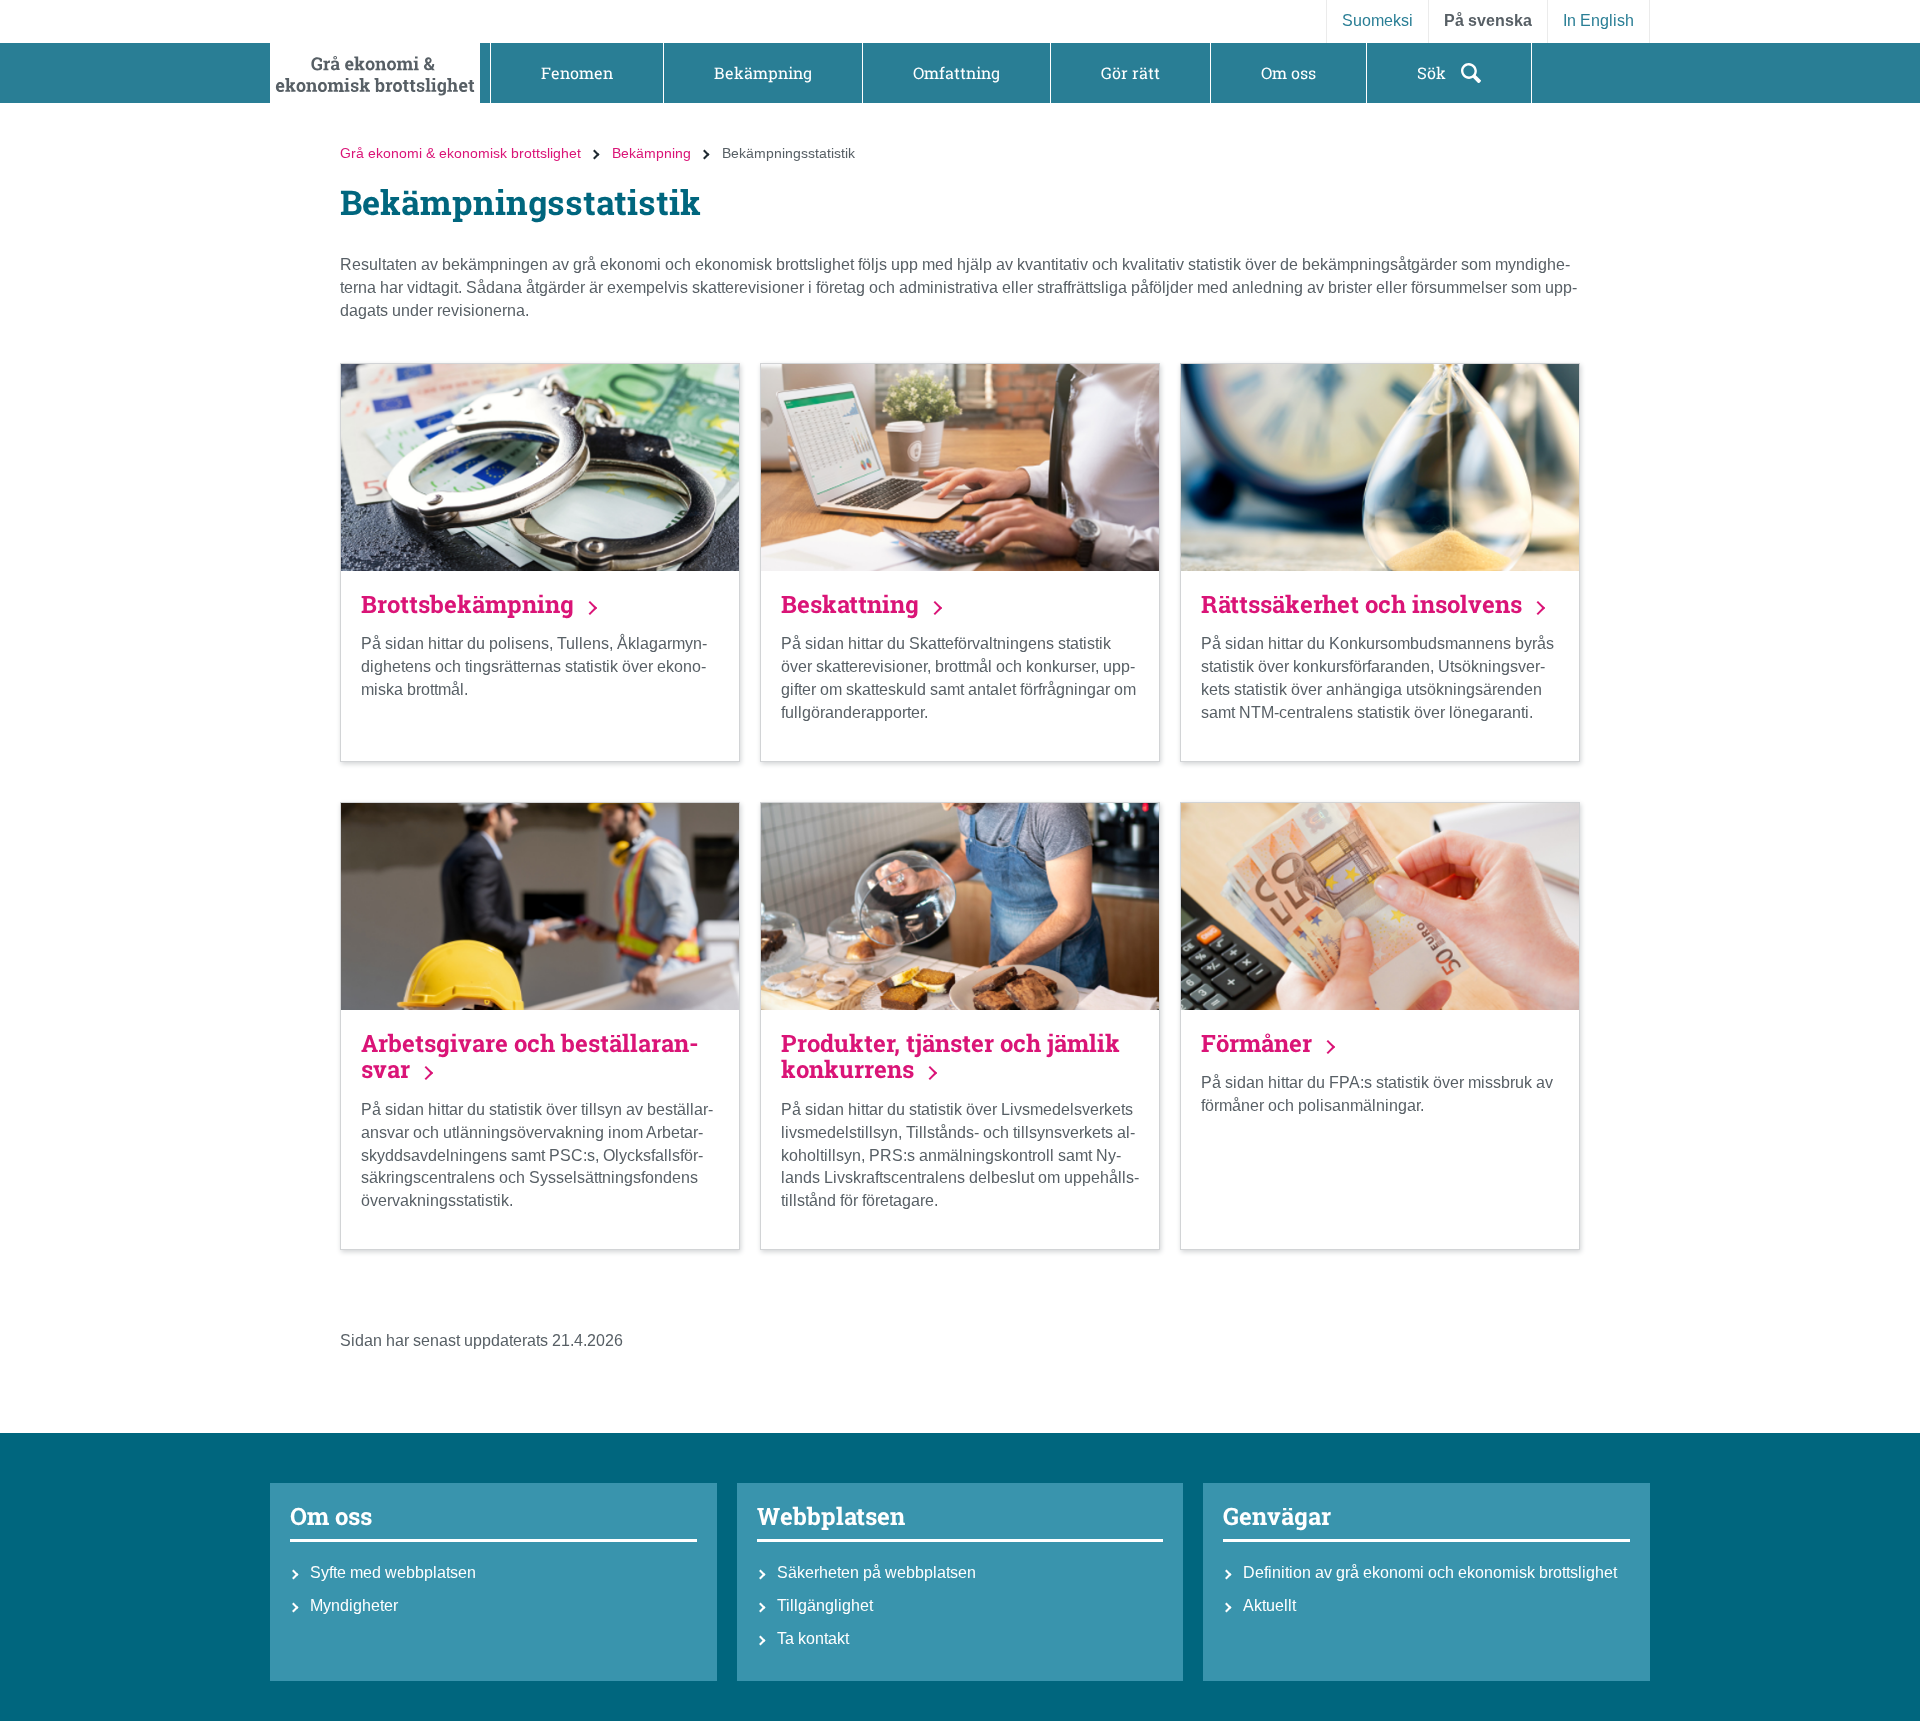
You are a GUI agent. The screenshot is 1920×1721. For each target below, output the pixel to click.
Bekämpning (651, 153)
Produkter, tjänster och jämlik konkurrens (950, 1056)
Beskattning (853, 604)
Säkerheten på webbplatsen (876, 1572)
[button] (577, 73)
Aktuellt (1269, 1605)
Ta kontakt (813, 1638)
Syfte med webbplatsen (393, 1572)
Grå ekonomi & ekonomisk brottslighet (460, 153)
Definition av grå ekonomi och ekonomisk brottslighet (1430, 1572)
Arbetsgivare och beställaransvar (530, 1056)
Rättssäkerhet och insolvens (1364, 604)
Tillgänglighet (825, 1605)
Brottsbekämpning (470, 604)
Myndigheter (354, 1605)
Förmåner (1259, 1043)
